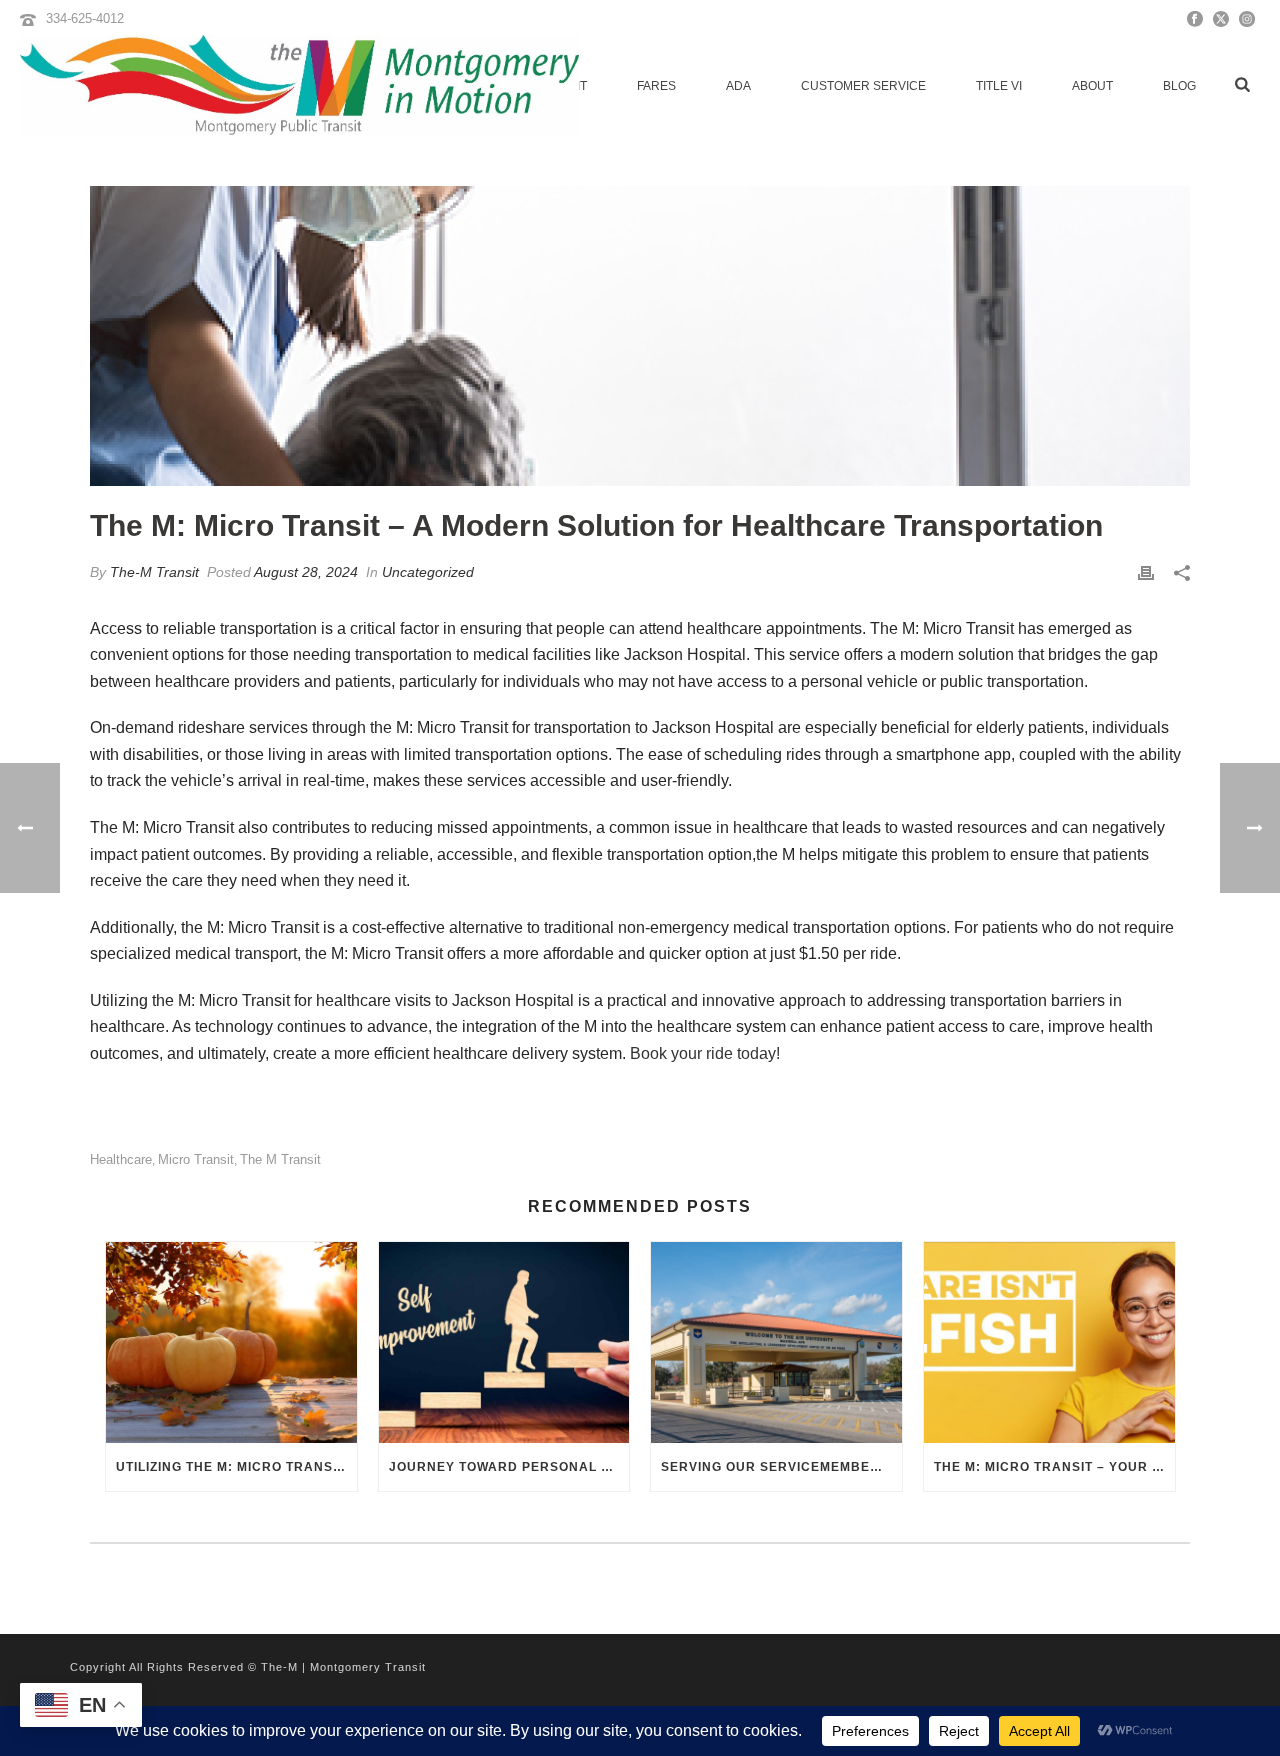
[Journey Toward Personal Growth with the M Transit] (504, 1342)
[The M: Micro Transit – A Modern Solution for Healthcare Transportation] (640, 336)
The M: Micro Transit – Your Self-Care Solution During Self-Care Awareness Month (1054, 1467)
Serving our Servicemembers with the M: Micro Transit (781, 1467)
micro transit (196, 1159)
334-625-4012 (85, 18)
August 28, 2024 (306, 572)
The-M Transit (154, 572)
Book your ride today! (703, 1053)
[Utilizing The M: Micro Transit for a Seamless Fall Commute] (231, 1342)
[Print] (1146, 572)
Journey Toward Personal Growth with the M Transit (509, 1467)
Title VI (999, 86)
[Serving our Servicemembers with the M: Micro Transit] (776, 1342)
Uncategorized (428, 572)
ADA (738, 86)
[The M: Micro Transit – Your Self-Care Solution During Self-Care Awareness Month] (1049, 1342)
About (1092, 86)
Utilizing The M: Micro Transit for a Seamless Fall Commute (236, 1467)
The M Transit (280, 1159)
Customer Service (863, 86)
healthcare (121, 1159)
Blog (1179, 86)
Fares (656, 86)
